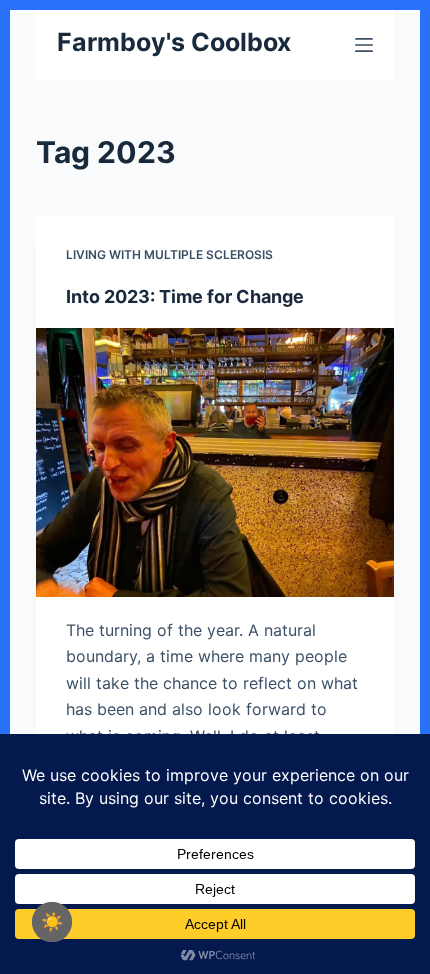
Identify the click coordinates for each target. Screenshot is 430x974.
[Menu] (364, 45)
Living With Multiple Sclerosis (169, 254)
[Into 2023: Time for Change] (215, 462)
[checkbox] (52, 922)
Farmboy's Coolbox (174, 42)
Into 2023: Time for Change (185, 296)
